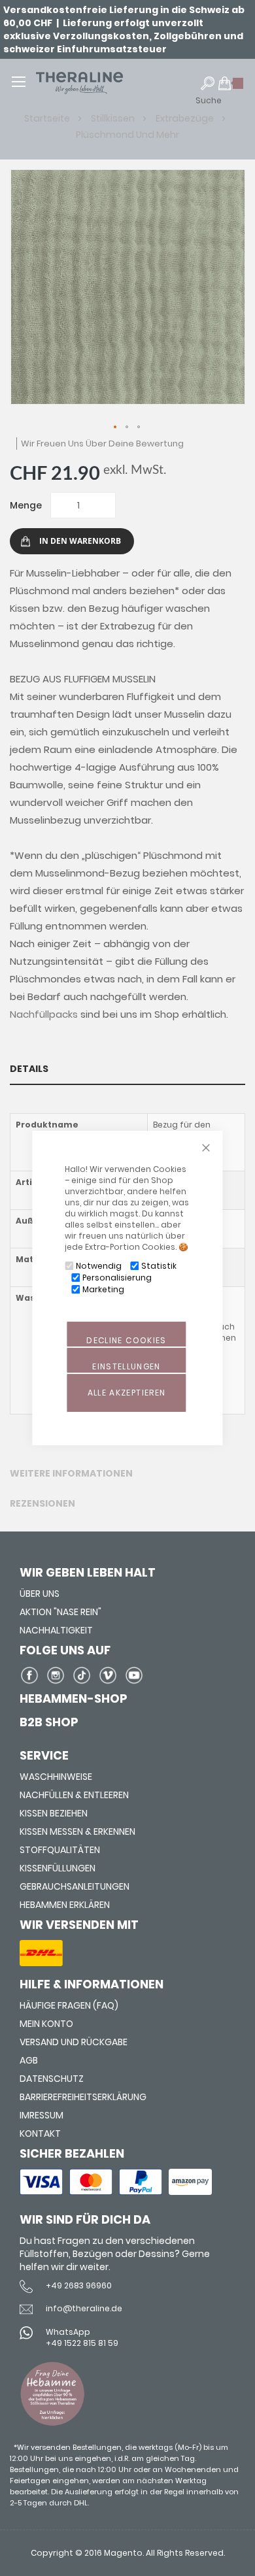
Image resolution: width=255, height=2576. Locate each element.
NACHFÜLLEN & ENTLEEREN (74, 1795)
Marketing (103, 1289)
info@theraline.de (84, 2308)
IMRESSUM (42, 2115)
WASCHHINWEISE (56, 1777)
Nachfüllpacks (44, 1014)
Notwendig (99, 1266)
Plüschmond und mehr (127, 135)
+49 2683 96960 (79, 2285)
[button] (116, 427)
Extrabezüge (186, 118)
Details (29, 1069)
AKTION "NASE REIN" (60, 1612)
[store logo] (99, 83)
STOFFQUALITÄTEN (60, 1850)
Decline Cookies (126, 1340)
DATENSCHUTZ (52, 2079)
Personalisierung (117, 1278)
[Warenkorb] (231, 89)
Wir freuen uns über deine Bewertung (102, 443)
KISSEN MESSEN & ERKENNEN (77, 1832)
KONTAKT (40, 2133)
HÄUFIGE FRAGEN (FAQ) (69, 2005)
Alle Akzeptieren (127, 1393)
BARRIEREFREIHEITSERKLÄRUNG (83, 2097)
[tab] (127, 1069)
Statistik (159, 1266)
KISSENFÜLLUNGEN (58, 1868)
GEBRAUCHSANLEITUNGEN (75, 1886)
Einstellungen (127, 1366)
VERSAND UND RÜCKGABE (74, 2042)
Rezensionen (42, 1503)
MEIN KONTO (46, 2024)
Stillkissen (114, 118)
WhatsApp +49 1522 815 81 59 (82, 2337)
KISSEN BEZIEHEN (54, 1813)
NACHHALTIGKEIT (56, 1630)
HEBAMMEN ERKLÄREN (65, 1905)
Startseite (48, 118)
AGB (29, 2060)
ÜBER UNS (40, 1594)
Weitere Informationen (71, 1473)
